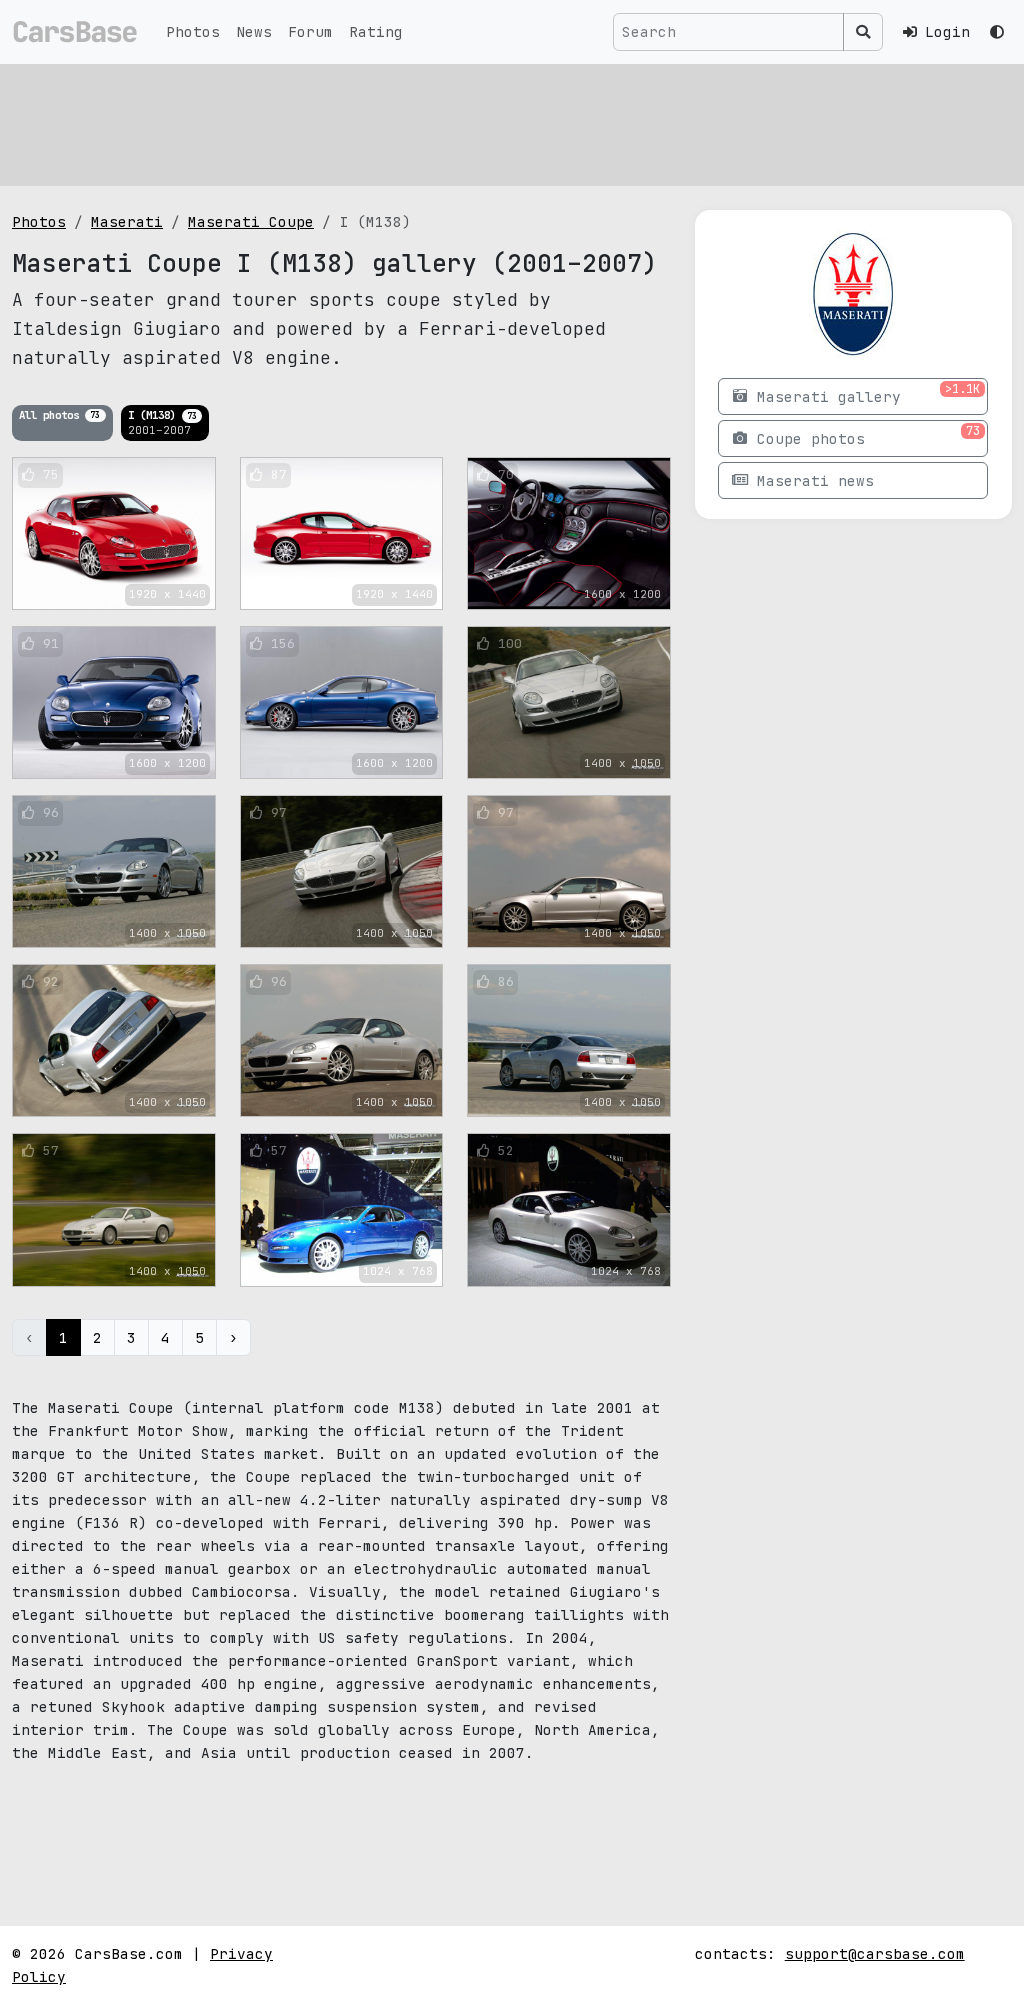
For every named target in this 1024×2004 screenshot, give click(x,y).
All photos (59, 414)
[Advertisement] (512, 125)
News (254, 31)
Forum (310, 31)
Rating (376, 31)
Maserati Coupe (251, 221)
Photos (193, 31)
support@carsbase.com (875, 1953)
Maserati (127, 221)
